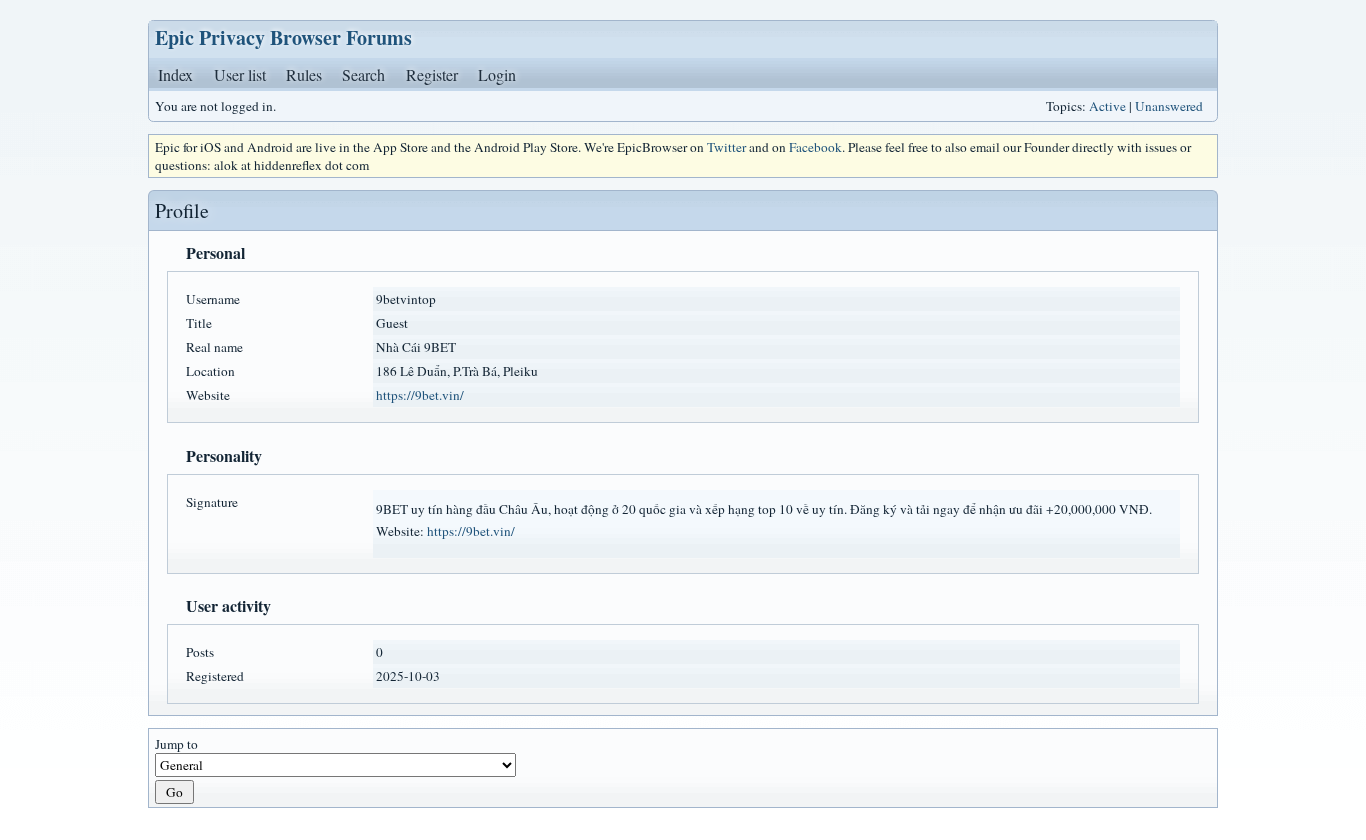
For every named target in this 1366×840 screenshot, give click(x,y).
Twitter (726, 147)
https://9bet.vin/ (420, 395)
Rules (304, 74)
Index (175, 74)
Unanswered (1169, 106)
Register (432, 74)
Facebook (815, 147)
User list (240, 74)
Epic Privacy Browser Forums (283, 37)
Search (363, 74)
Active (1107, 106)
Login (497, 74)
